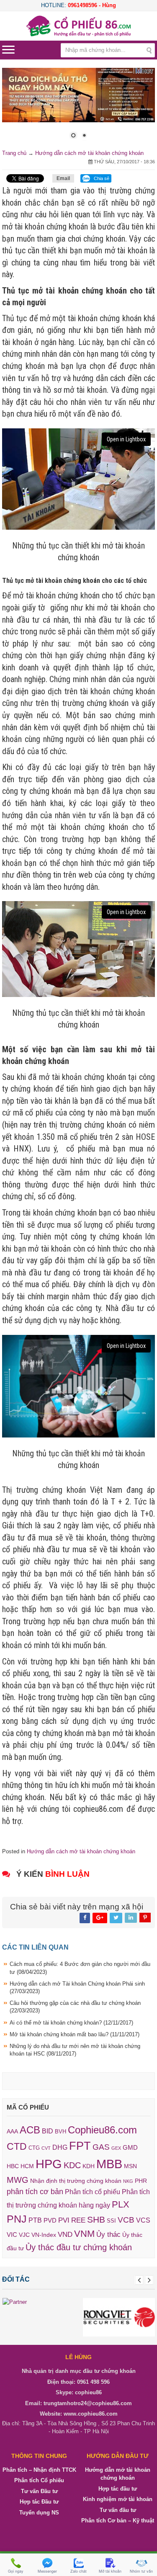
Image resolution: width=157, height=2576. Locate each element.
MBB (109, 2164)
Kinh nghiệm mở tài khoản (118, 2499)
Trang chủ (14, 153)
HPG (49, 2164)
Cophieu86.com (102, 2130)
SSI (111, 2221)
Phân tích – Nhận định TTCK (39, 2470)
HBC (13, 2166)
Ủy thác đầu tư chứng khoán (79, 2247)
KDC (72, 2166)
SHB (96, 2220)
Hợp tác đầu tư (118, 2489)
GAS (101, 2147)
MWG (18, 2180)
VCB (126, 2220)
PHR (141, 2181)
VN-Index (44, 2235)
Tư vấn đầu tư (118, 2510)
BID (48, 2131)
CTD (17, 2147)
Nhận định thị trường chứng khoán (76, 2181)
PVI (64, 2221)
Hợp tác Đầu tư (39, 2502)
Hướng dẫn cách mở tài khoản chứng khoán (89, 153)
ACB (30, 2130)
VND (65, 2234)
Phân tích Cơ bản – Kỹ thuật (118, 2521)
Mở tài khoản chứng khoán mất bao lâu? (75, 2034)
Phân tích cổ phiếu (93, 2192)
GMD (130, 2148)
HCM (27, 2166)
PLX (121, 2204)
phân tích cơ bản (35, 2192)
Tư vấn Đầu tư (39, 2491)
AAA (12, 2132)
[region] (78, 108)
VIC (12, 2235)
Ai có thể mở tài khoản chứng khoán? (71, 2023)
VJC (24, 2235)
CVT (46, 2148)
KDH (89, 2166)
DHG (60, 2148)
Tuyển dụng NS (39, 2513)
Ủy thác (108, 2235)
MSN (130, 2166)
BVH (60, 2132)
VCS (143, 2221)
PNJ (17, 2219)
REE (78, 2221)
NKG (128, 2181)
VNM (84, 2234)
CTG (34, 2148)
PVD (50, 2221)
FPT (80, 2146)
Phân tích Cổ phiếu (39, 2480)
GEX (116, 2148)
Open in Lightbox (126, 439)
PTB (35, 2221)
